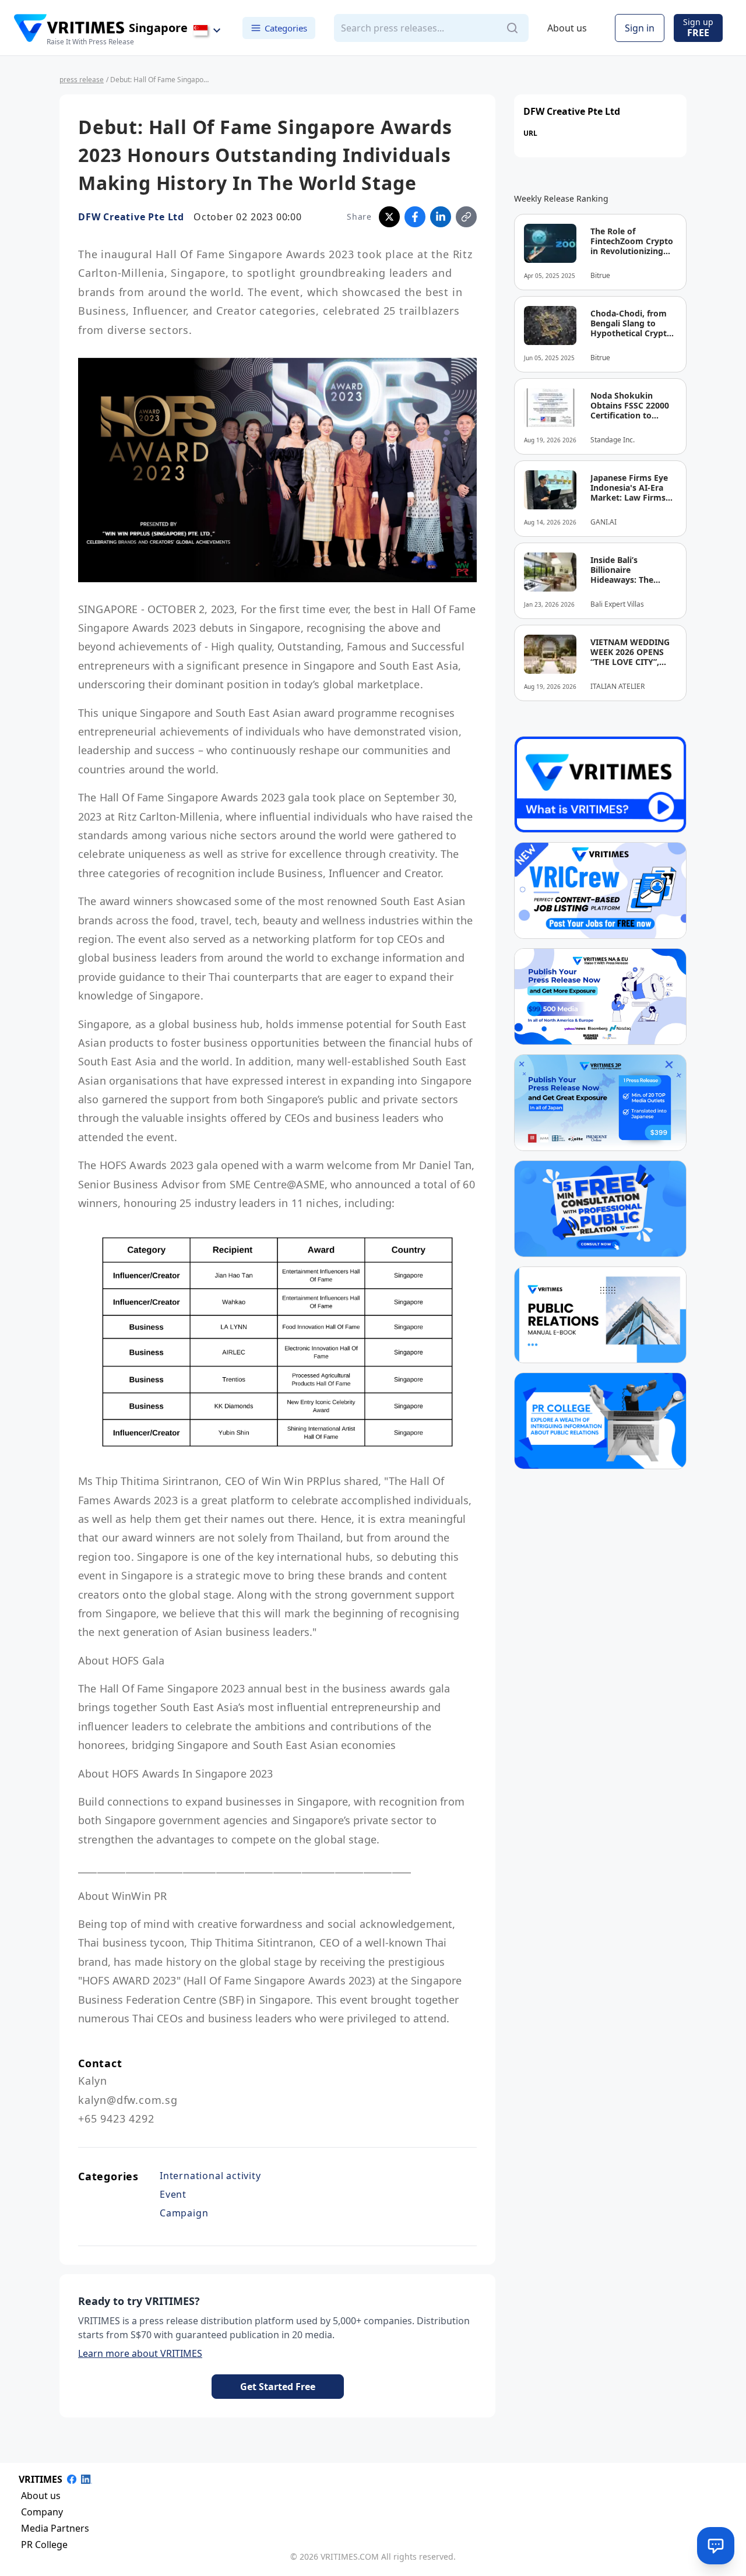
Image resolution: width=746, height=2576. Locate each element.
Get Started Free (278, 2387)
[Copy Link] (466, 217)
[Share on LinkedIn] (441, 217)
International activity (210, 2176)
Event (173, 2194)
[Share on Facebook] (415, 217)
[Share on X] (389, 217)
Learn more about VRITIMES (140, 2353)
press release (82, 80)
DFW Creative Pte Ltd (131, 217)
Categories (286, 27)
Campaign (184, 2213)
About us (567, 28)
